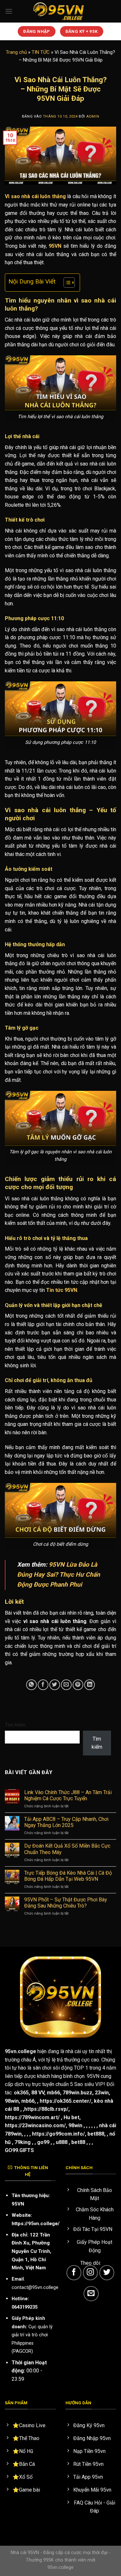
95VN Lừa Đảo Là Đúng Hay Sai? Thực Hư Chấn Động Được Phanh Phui (59, 1574)
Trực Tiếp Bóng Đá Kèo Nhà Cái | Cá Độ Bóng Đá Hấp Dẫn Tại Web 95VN (68, 1876)
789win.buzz (77, 2093)
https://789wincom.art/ (32, 2117)
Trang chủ (16, 52)
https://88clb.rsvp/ (46, 2109)
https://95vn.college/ (36, 2224)
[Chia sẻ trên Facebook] (43, 1685)
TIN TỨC (41, 52)
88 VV (38, 2093)
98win (12, 2101)
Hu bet (71, 2117)
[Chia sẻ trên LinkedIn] (90, 1685)
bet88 (78, 2142)
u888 (62, 2142)
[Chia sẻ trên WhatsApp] (31, 1685)
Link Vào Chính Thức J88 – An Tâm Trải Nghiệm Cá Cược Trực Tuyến (68, 1795)
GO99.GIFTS (19, 2150)
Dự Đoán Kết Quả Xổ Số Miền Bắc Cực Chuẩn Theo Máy (67, 1849)
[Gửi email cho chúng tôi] (91, 2294)
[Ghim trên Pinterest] (78, 1685)
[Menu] (9, 11)
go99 (43, 2142)
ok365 (21, 2093)
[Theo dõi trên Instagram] (91, 2273)
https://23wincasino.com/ (35, 2125)
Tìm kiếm (15, 1725)
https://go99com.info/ (58, 2134)
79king (23, 2142)
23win (102, 2093)
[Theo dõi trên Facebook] (74, 2273)
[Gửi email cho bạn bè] (66, 1685)
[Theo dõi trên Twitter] (107, 2273)
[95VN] (61, 11)
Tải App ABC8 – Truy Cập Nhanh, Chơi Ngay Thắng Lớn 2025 (66, 1822)
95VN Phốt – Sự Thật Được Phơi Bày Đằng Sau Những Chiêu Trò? (66, 1903)
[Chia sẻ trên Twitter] (55, 1685)
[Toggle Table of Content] (66, 283)
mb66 (53, 2093)
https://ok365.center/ (66, 2101)
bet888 (96, 2134)
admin (93, 116)
